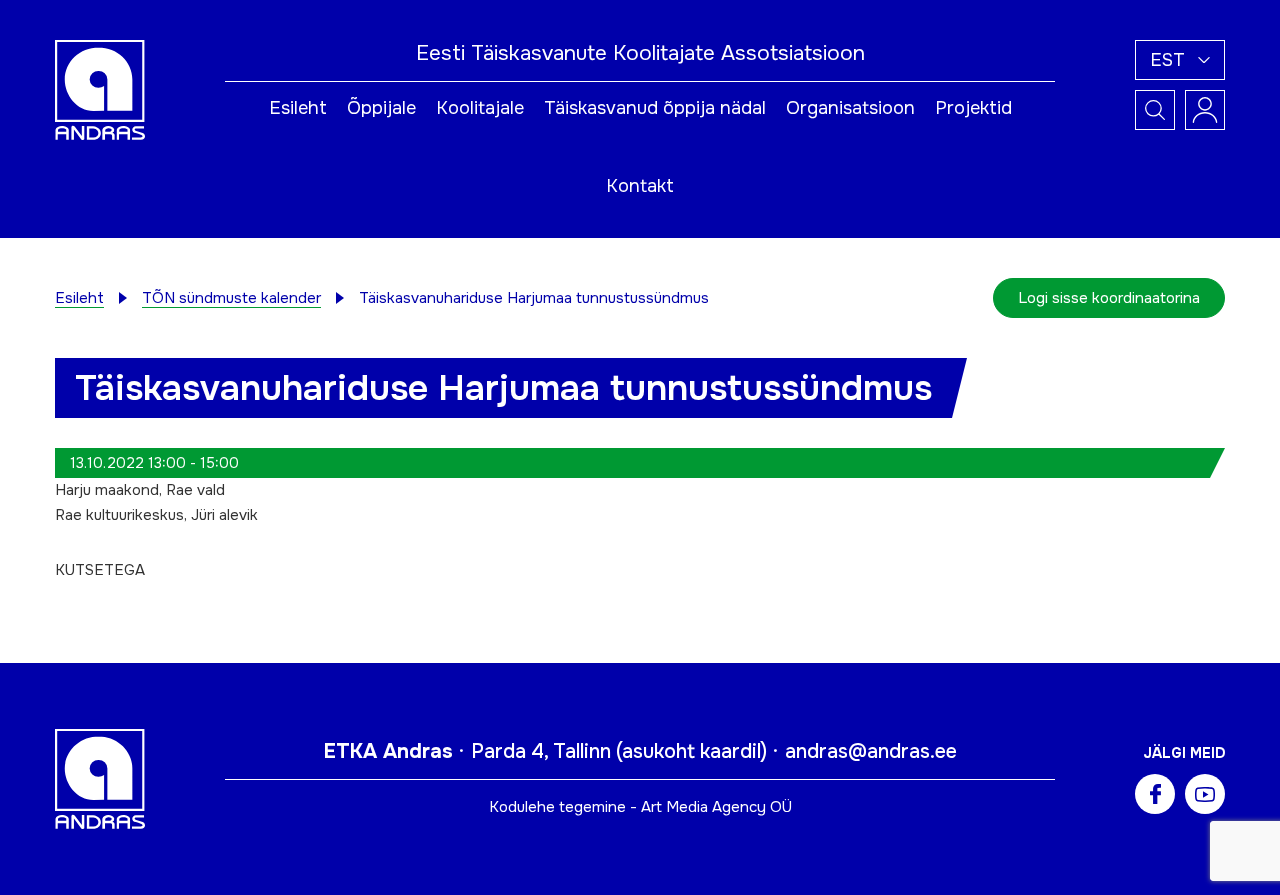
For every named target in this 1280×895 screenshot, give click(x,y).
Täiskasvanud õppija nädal (655, 108)
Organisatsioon (850, 108)
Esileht (298, 108)
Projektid (973, 108)
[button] (1180, 60)
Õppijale (381, 108)
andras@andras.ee (871, 751)
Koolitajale (480, 108)
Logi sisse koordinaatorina (1109, 298)
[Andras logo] (100, 89)
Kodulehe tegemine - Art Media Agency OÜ (640, 807)
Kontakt (640, 186)
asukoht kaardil (691, 751)
